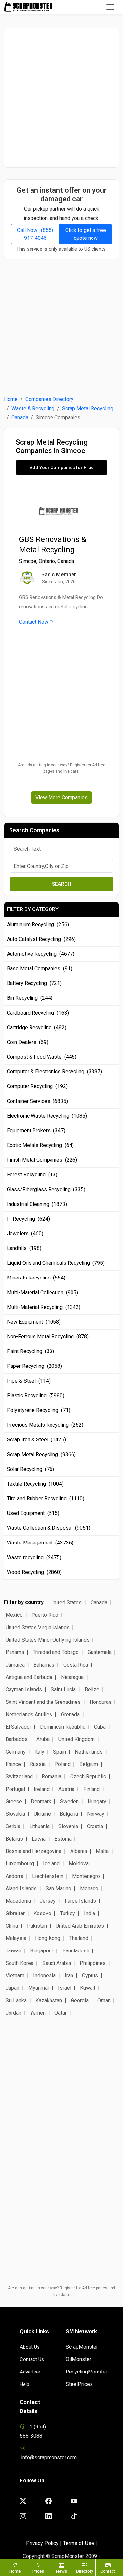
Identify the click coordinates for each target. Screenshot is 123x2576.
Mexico (14, 1615)
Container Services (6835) (37, 1101)
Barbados (17, 1739)
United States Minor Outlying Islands (48, 1640)
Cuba (100, 1727)
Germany (16, 1752)
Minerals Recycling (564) (36, 1278)
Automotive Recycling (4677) (41, 954)
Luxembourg (20, 1864)
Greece (14, 1801)
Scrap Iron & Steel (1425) (36, 1440)
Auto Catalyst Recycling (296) (41, 939)
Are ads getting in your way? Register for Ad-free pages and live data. (62, 768)
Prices (38, 2571)
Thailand (79, 1938)
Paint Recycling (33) (31, 1351)
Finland (92, 1789)
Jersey (48, 1901)
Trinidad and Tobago (56, 1652)
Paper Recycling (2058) (34, 1366)
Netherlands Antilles (29, 1714)
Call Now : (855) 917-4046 (35, 234)
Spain (60, 1752)
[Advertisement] (61, 98)
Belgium (89, 1764)
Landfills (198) (24, 1248)
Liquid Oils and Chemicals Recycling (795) (56, 1263)
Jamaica (15, 1665)
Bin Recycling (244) (30, 998)
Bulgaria (69, 1814)
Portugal (15, 1789)
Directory (85, 2571)
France (13, 1764)
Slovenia (68, 1826)
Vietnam (15, 1976)
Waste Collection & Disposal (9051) (49, 1528)
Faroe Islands (80, 1901)
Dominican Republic (63, 1727)
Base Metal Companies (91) (40, 969)
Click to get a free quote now (86, 234)
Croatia (95, 1826)
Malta (102, 1851)
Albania (79, 1851)
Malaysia (16, 1938)
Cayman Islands (24, 1690)
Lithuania (39, 1826)
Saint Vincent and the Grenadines (43, 1702)
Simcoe (28, 561)
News (61, 2571)
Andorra (14, 1876)
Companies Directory (49, 399)
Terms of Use (79, 2543)
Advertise (30, 2372)
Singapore (42, 1951)
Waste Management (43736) (40, 1543)
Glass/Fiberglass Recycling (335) (46, 1189)
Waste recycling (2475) (34, 1557)
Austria (66, 1789)
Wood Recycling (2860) (34, 1572)
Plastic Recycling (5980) (36, 1395)
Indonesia (44, 1976)
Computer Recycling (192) (37, 1086)
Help (24, 2384)
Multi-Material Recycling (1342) (44, 1307)
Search (62, 884)
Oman (104, 2000)
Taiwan (13, 1951)
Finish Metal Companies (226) (42, 1160)
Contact (108, 2571)
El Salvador (18, 1727)
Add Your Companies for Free (61, 468)
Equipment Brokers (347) (36, 1130)
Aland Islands (21, 1888)
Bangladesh (76, 1951)
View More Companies (61, 797)
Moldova (79, 1864)
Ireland (42, 1789)
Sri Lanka (16, 2000)
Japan (12, 1988)
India (90, 1913)
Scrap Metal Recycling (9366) (41, 1454)
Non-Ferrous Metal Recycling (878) (48, 1337)
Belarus (14, 1839)
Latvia (39, 1839)
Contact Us (32, 2359)
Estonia (63, 1839)
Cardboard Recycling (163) (38, 1013)
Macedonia (18, 1901)
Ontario (47, 561)
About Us (30, 2347)
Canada (20, 418)
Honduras (101, 1702)
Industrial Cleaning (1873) (37, 1204)
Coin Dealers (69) (28, 1042)
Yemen (38, 2013)
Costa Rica (76, 1665)
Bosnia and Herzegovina (33, 1851)
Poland (62, 1764)
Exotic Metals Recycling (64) (40, 1145)
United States (66, 1603)
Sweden (69, 1801)
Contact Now (34, 622)
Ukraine (42, 1814)
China (12, 1926)
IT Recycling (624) (28, 1219)
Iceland (51, 1864)
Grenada (70, 1714)
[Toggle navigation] (110, 7)
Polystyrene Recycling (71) (39, 1410)
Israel (65, 1988)
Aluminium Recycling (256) (38, 924)
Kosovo (42, 1913)
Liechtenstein (48, 1876)
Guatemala (100, 1652)
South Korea (20, 1963)
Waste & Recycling (33, 408)
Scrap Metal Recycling (88, 408)
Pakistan (37, 1926)
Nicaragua (72, 1677)
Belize (92, 1690)
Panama (15, 1652)
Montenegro (86, 1876)
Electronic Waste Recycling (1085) (47, 1116)
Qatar (61, 2013)
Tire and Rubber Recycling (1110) (46, 1499)
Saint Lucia (63, 1690)
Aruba (43, 1739)
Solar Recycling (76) (31, 1469)
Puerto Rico (45, 1615)
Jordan (13, 2013)
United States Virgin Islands (38, 1627)
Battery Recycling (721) (34, 983)
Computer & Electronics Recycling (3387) (54, 1072)
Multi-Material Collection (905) (42, 1292)
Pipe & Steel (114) (29, 1381)
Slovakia (15, 1814)
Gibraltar (15, 1913)
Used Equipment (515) (33, 1513)
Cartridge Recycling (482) (37, 1027)
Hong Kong (48, 1938)
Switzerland (19, 1777)
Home (11, 399)
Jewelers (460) (25, 1234)
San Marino (58, 1888)
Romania (51, 1777)
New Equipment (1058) (34, 1322)
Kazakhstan (49, 2000)
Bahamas (44, 1665)
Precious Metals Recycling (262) (45, 1425)
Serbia (13, 1826)
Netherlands (89, 1752)
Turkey (68, 1913)
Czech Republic (88, 1777)
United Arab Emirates (80, 1926)
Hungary (97, 1801)
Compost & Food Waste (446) (42, 1057)
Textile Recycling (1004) (35, 1484)
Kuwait (88, 1988)
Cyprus (90, 1976)
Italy (39, 1752)
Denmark (41, 1801)
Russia (38, 1764)
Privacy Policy (42, 2543)
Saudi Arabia (57, 1963)
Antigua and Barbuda (29, 1677)
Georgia (80, 2000)
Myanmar (39, 1988)
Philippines (93, 1963)
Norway (96, 1814)
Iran (69, 1976)
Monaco (89, 1888)
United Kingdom (77, 1739)
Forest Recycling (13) (32, 1175)
